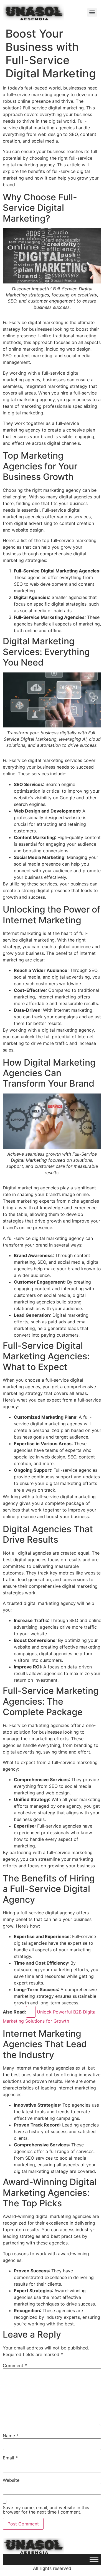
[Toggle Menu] (94, 2560)
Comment (15, 2365)
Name (11, 2436)
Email (10, 2458)
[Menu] (92, 12)
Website (11, 2480)
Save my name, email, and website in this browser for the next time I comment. (46, 2510)
